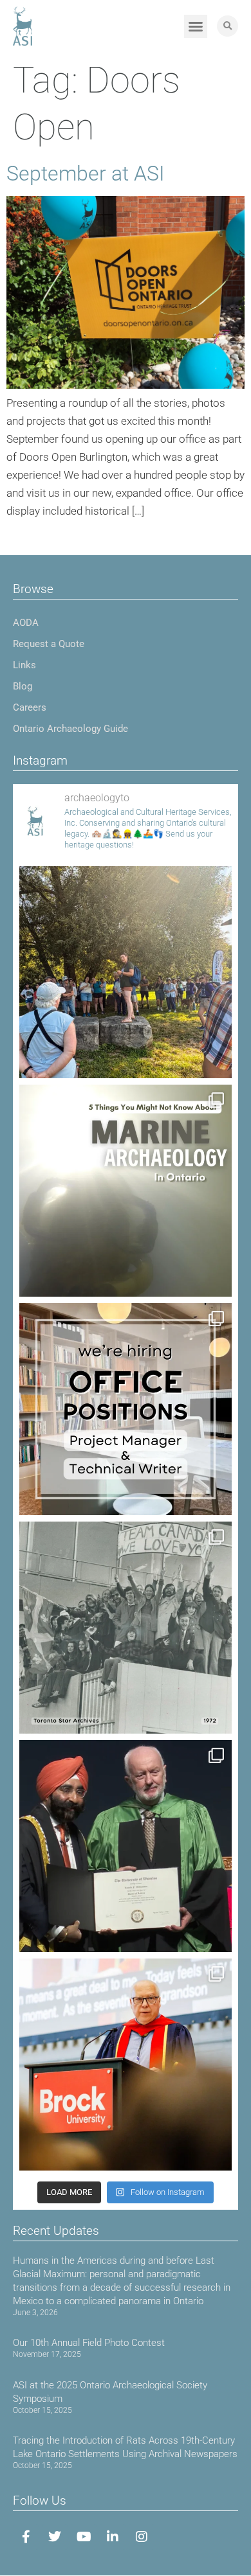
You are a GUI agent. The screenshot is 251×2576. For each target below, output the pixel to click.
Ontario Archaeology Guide (70, 729)
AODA (26, 623)
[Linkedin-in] (113, 2537)
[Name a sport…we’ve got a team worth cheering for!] (126, 1628)
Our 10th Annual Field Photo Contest (89, 2343)
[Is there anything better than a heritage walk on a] (126, 972)
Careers (30, 707)
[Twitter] (55, 2537)
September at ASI (86, 173)
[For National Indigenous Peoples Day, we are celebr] (126, 2065)
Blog (23, 686)
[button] (196, 26)
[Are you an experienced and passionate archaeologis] (126, 1409)
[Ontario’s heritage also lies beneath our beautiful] (126, 1191)
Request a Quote (49, 644)
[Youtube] (84, 2537)
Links (24, 665)
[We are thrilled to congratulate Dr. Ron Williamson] (126, 1846)
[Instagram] (142, 2537)
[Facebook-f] (26, 2537)
